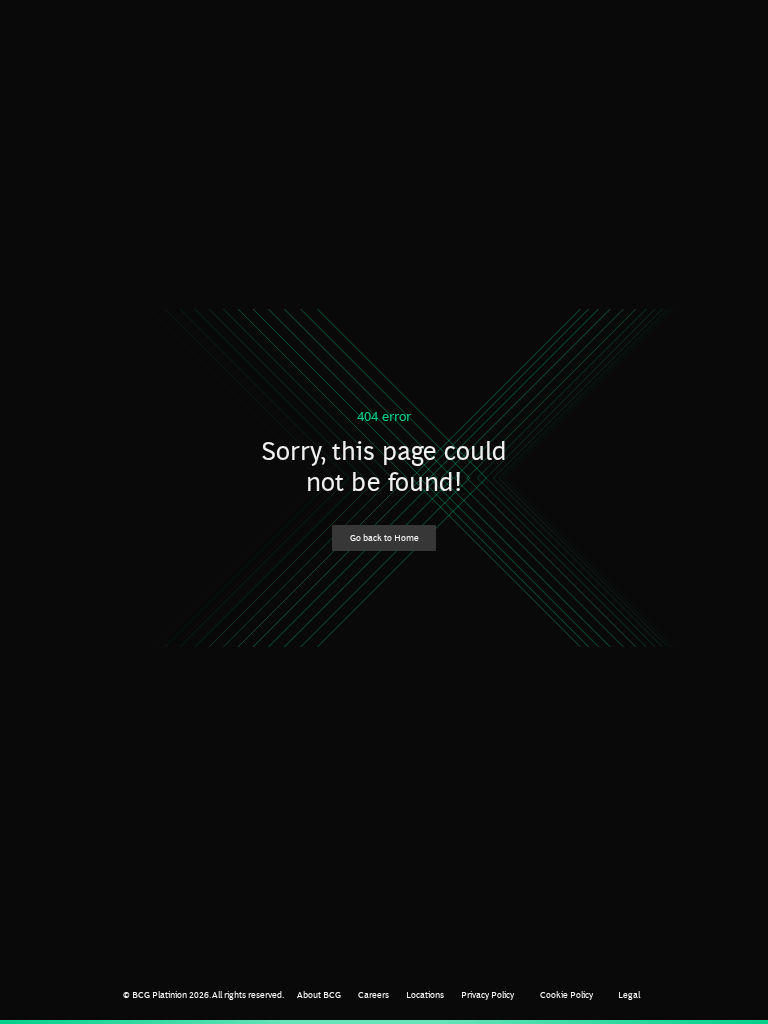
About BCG (319, 994)
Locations (425, 994)
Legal (629, 994)
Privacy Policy (487, 994)
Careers (373, 994)
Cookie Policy (566, 994)
